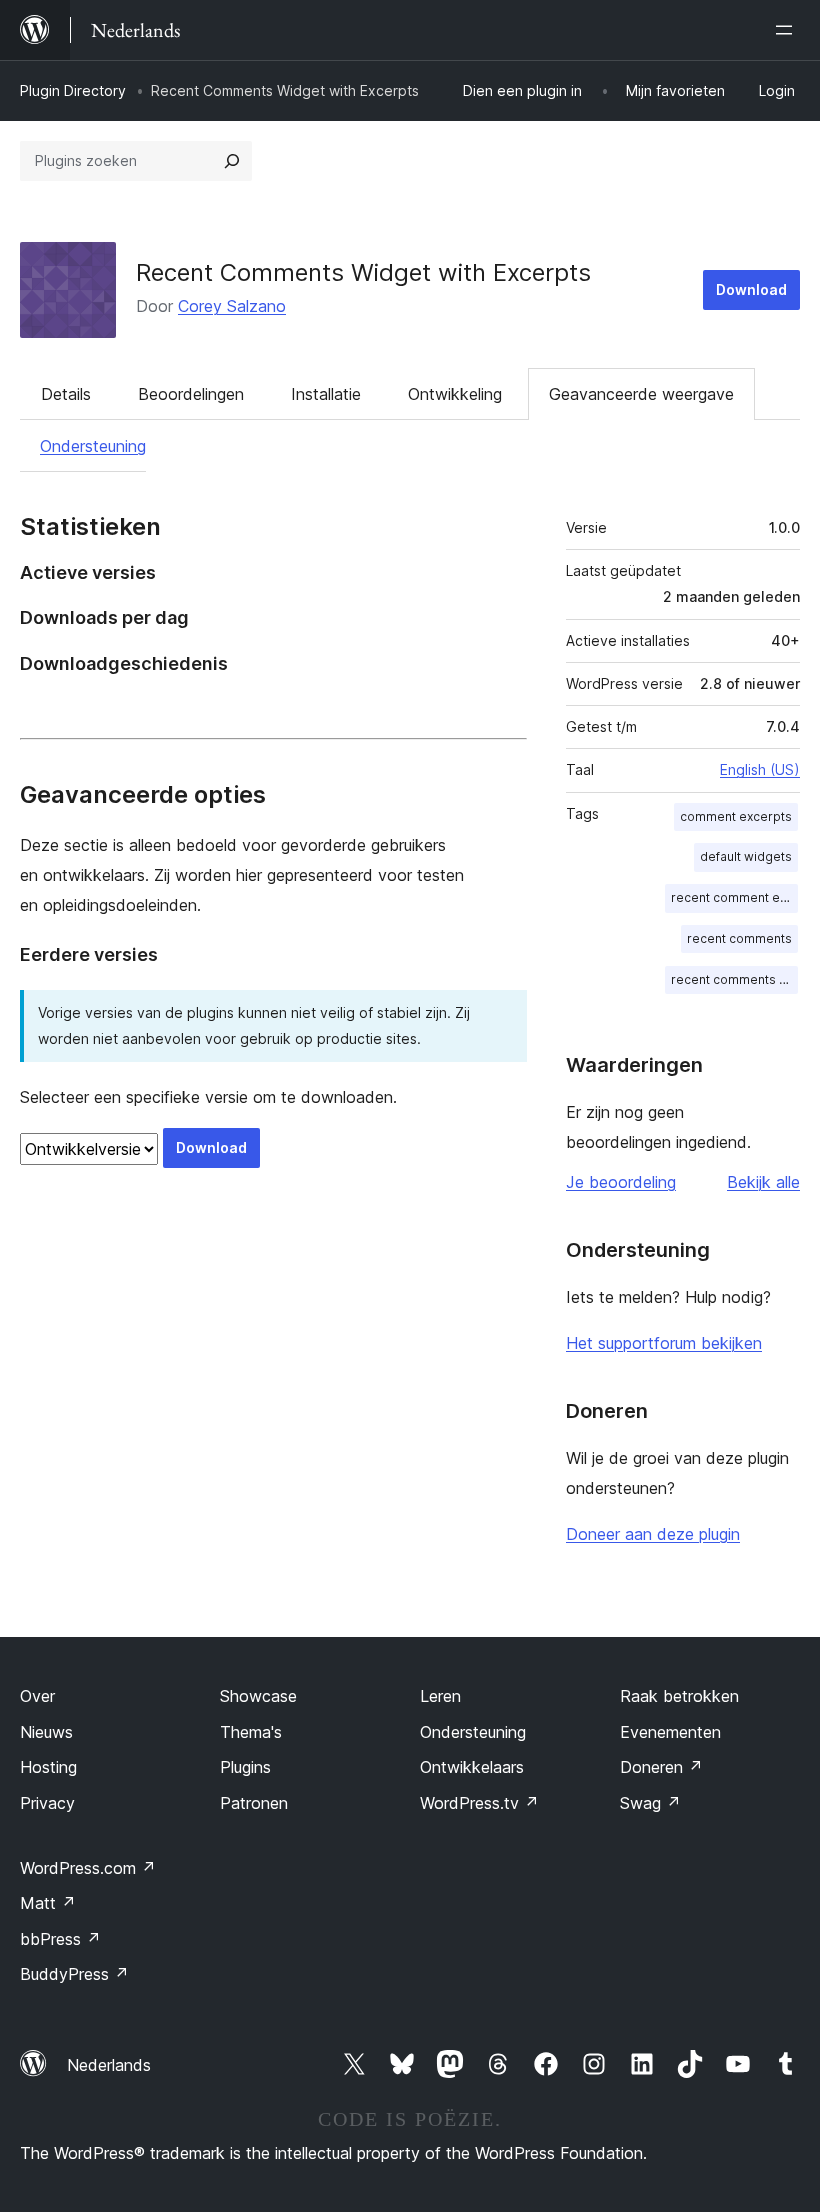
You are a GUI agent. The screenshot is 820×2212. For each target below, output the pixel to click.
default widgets (746, 856)
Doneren (661, 1767)
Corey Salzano (232, 306)
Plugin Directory (73, 90)
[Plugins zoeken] (232, 161)
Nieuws (46, 1732)
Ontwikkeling (455, 394)
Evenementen (670, 1732)
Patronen (254, 1803)
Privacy (47, 1803)
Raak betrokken (679, 1696)
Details (66, 394)
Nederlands (109, 2065)
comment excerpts (736, 816)
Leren (440, 1696)
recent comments (739, 938)
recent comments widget (734, 979)
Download (751, 289)
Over (37, 1696)
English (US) (760, 769)
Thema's (251, 1732)
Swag (650, 1803)
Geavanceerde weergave (641, 394)
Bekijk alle (763, 1182)
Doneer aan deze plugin (653, 1534)
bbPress (60, 1939)
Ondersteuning (93, 446)
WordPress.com (88, 1868)
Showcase (258, 1696)
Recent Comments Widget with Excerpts (363, 272)
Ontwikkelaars (472, 1767)
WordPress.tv (479, 1803)
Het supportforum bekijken (664, 1343)
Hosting (48, 1767)
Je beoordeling (621, 1182)
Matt (48, 1903)
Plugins (245, 1767)
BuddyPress (74, 1974)
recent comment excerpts (734, 897)
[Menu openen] (788, 30)
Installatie (326, 394)
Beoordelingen (191, 394)
